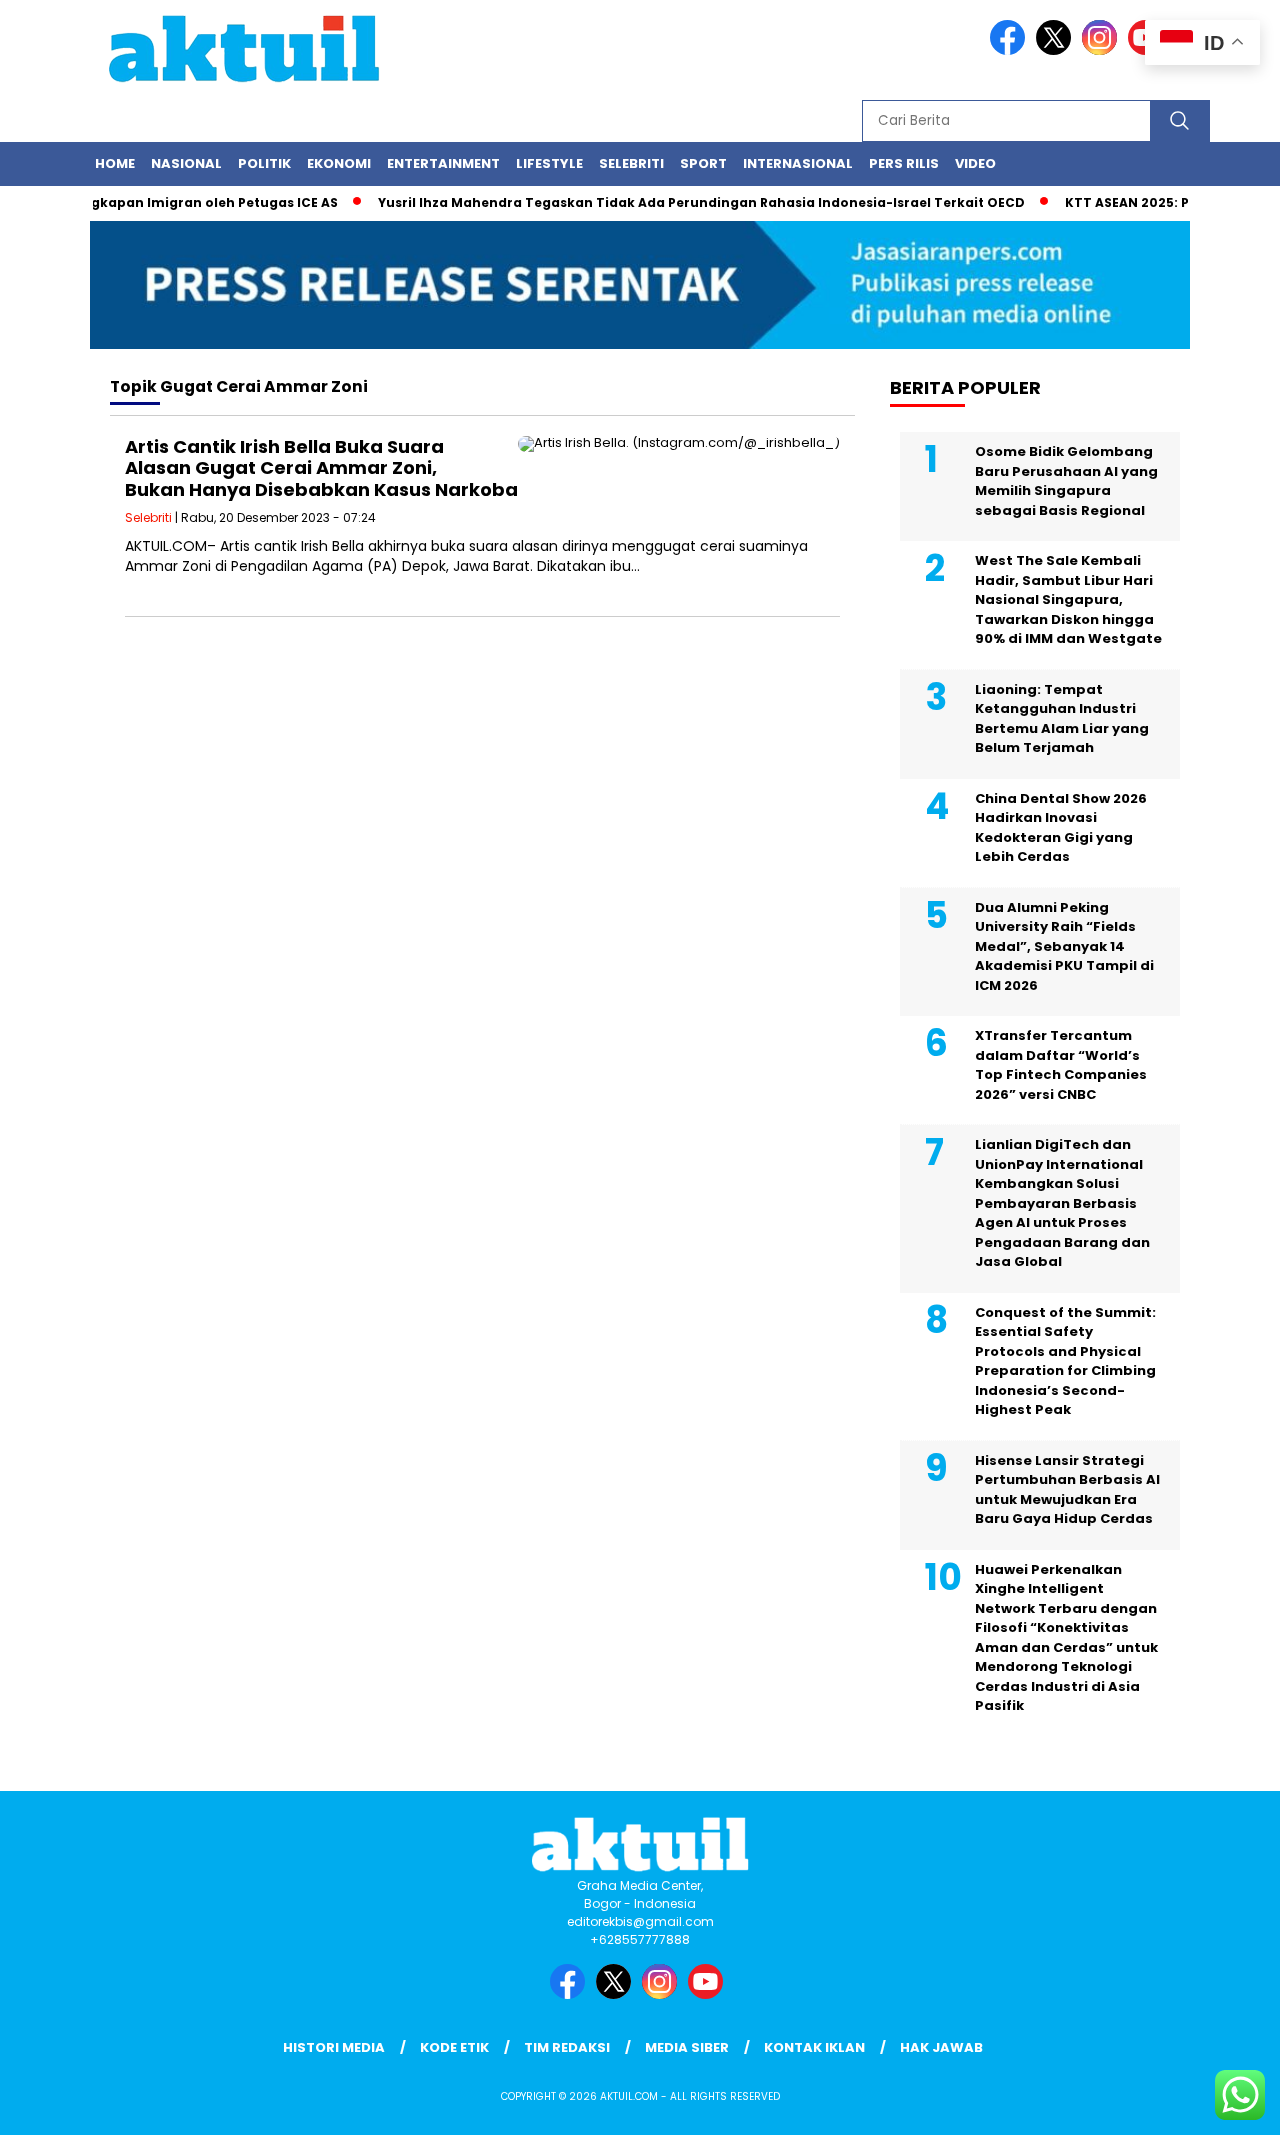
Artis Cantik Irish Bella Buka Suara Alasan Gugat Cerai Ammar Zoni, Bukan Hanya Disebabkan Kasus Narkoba (321, 468)
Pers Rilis (904, 163)
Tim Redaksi (567, 2047)
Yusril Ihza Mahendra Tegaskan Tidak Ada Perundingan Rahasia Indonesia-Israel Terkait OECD (675, 202)
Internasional (798, 163)
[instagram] (1103, 50)
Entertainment (443, 163)
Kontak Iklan (814, 2047)
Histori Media (334, 2047)
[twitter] (1057, 50)
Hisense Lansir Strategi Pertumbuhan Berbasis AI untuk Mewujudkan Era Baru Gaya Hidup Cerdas (1067, 1490)
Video (975, 163)
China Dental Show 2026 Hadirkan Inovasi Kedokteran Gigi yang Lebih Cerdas (1061, 828)
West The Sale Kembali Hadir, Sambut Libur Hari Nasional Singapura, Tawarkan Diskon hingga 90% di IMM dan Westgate (1068, 599)
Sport (703, 163)
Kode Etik (454, 2047)
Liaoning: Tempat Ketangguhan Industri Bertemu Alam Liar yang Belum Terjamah (1062, 719)
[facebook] (1011, 50)
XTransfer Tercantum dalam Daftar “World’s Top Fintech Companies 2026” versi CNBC (1061, 1065)
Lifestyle (549, 163)
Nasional (186, 163)
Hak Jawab (941, 2047)
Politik (264, 163)
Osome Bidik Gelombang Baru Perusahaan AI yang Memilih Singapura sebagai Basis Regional (1066, 481)
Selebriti (631, 163)
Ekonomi (339, 163)
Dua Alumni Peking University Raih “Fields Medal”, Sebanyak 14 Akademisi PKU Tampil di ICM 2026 (1064, 946)
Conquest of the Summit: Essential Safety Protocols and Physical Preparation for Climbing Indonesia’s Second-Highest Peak (1065, 1361)
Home (115, 163)
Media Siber (687, 2047)
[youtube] (709, 1994)
